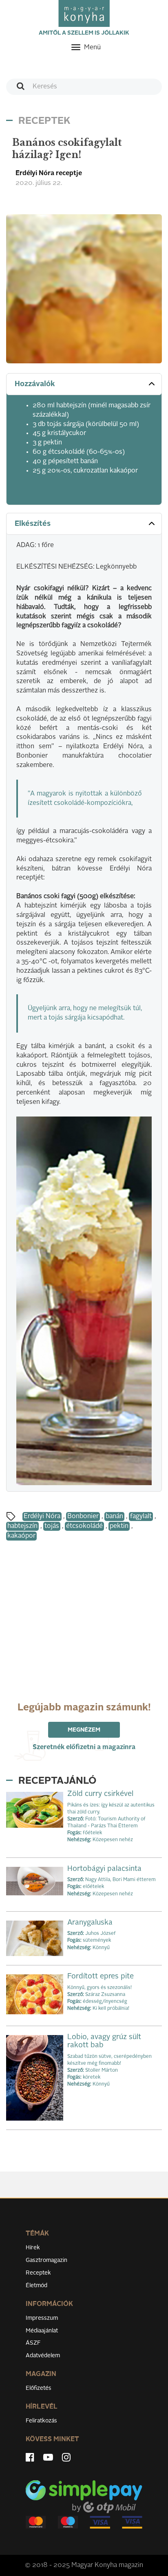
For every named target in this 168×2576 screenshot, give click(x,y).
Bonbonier (83, 1517)
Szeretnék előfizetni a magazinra (84, 1747)
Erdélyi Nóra (42, 1517)
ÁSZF (33, 2343)
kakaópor (21, 1536)
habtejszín (22, 1526)
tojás (52, 1526)
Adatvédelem (43, 2356)
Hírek (33, 2248)
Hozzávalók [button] (35, 384)
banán (114, 1517)
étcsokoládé (84, 1526)
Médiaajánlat (42, 2331)
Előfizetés (39, 2388)
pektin (119, 1526)
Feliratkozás (41, 2421)
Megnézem (84, 1730)
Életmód (36, 2286)
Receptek (38, 2273)
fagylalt (141, 1517)
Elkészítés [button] (33, 524)
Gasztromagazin (46, 2260)
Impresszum (42, 2318)
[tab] (84, 384)
